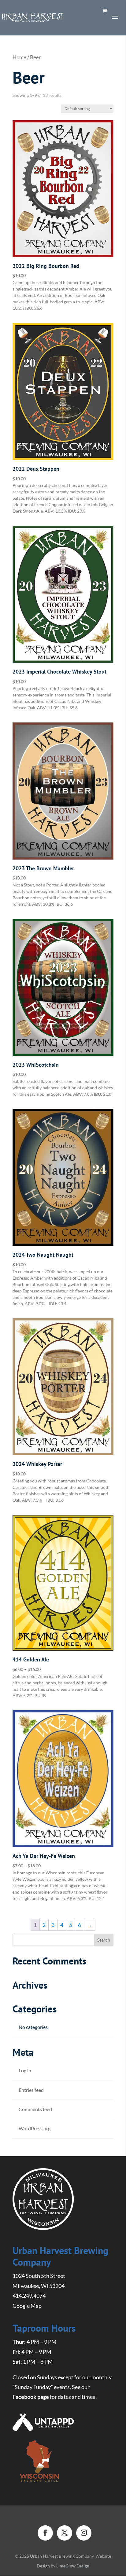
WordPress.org (35, 2128)
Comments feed (35, 2109)
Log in (25, 2070)
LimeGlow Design (73, 2566)
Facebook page (31, 2397)
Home (19, 57)
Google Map (27, 2306)
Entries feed (31, 2090)
